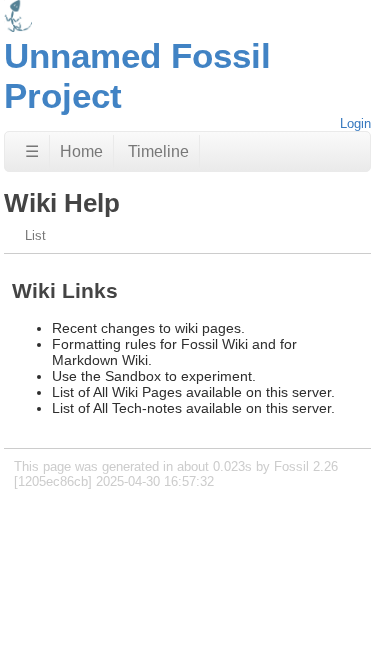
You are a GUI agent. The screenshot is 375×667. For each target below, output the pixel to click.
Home (81, 151)
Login (355, 123)
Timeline (158, 151)
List (35, 235)
